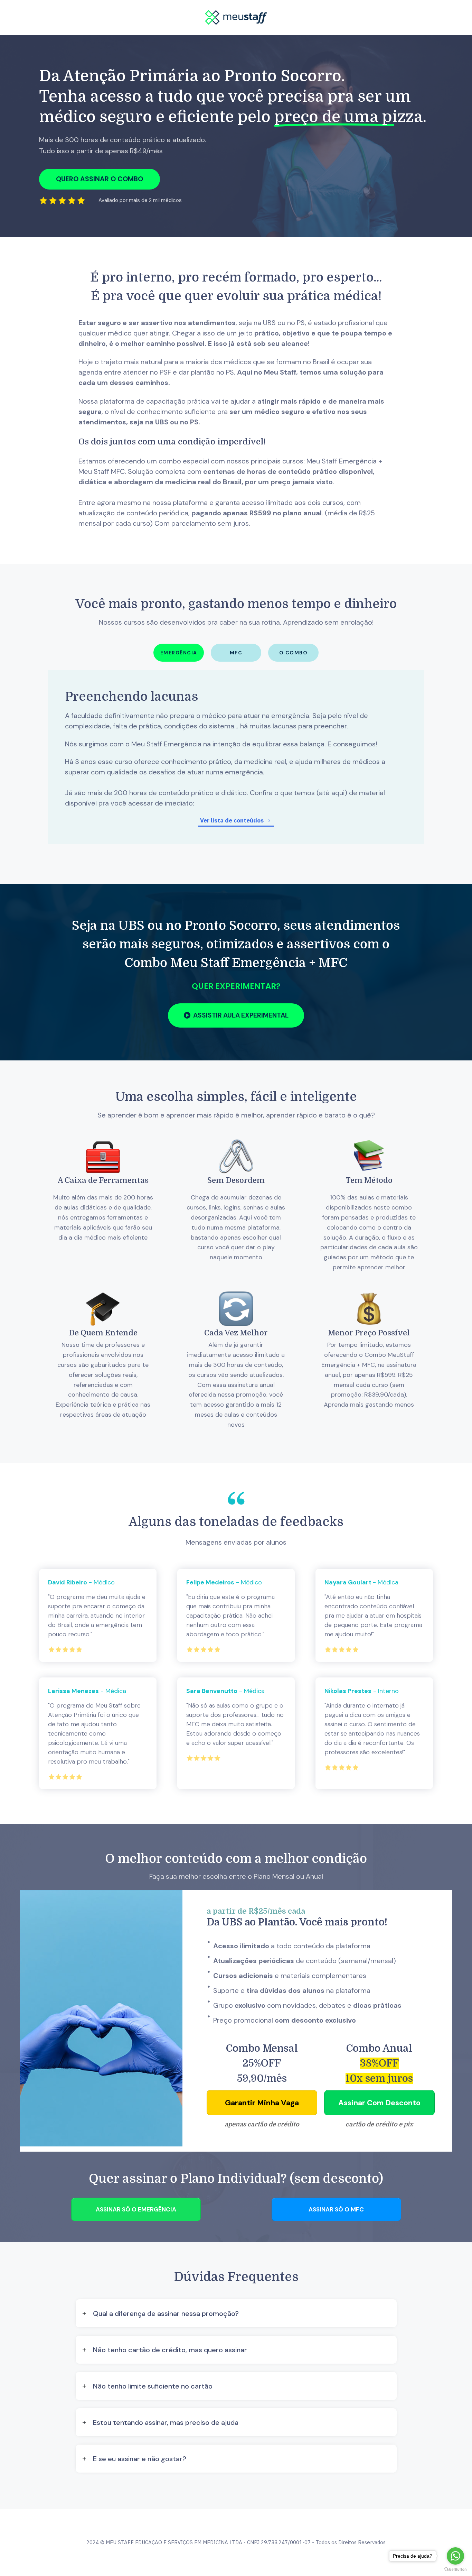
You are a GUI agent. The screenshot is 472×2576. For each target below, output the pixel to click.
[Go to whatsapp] (455, 2556)
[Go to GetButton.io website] (455, 2569)
